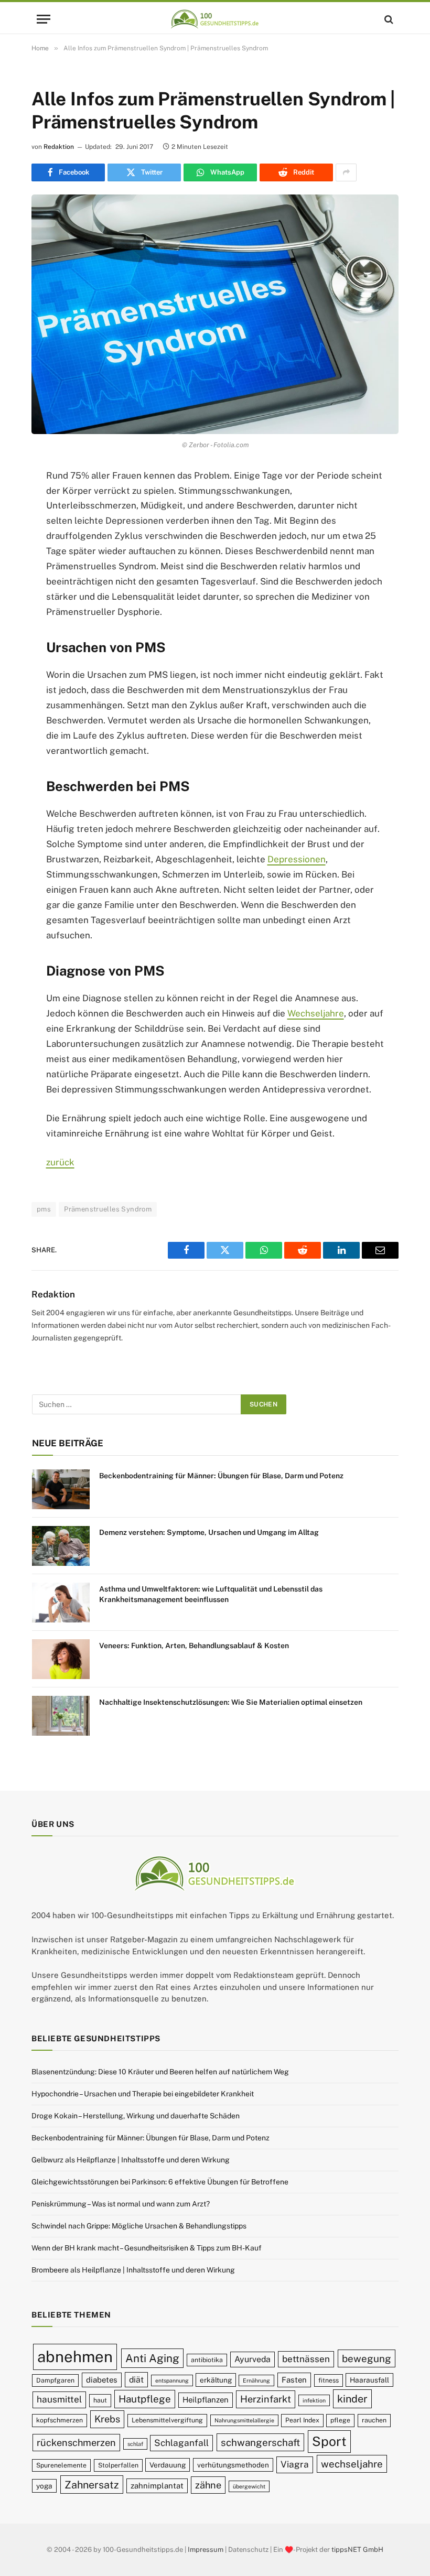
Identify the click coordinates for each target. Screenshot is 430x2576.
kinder (352, 2399)
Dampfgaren (55, 2380)
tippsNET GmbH (357, 2550)
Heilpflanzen (206, 2400)
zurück (60, 1162)
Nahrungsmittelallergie (244, 2420)
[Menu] (44, 19)
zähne (208, 2485)
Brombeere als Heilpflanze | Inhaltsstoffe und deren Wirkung (133, 2270)
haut (100, 2400)
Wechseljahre (316, 1013)
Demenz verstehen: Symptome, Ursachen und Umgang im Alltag (209, 1532)
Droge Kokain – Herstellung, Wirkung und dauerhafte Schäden (136, 2116)
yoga (44, 2486)
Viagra (295, 2464)
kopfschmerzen (60, 2420)
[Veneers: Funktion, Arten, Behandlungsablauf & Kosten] (61, 1659)
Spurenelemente (61, 2465)
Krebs (107, 2419)
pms (44, 1209)
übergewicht (249, 2486)
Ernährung (256, 2380)
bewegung (367, 2358)
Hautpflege (145, 2399)
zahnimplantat (157, 2486)
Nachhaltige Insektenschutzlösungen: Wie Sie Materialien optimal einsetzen (231, 1702)
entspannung (172, 2380)
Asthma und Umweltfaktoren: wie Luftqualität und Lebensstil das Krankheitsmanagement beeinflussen (211, 1594)
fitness (329, 2380)
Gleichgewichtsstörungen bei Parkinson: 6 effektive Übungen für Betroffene (160, 2182)
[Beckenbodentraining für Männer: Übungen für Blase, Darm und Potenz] (61, 1489)
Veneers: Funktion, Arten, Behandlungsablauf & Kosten (194, 1646)
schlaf (135, 2444)
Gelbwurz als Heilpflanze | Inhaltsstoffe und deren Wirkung (131, 2160)
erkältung (216, 2380)
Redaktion (59, 147)
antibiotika (207, 2360)
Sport (329, 2441)
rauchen (374, 2420)
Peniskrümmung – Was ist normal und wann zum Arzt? (121, 2204)
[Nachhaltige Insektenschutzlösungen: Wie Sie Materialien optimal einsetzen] (61, 1716)
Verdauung (168, 2465)
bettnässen (306, 2359)
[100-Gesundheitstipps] (215, 19)
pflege (340, 2420)
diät (136, 2380)
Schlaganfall (181, 2443)
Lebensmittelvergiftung (167, 2420)
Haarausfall (369, 2380)
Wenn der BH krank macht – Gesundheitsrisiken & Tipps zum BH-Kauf (147, 2248)
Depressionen (297, 859)
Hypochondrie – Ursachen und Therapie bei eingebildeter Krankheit (143, 2094)
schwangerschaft (260, 2442)
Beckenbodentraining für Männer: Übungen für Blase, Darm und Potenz (221, 1476)
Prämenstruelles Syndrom (108, 1209)
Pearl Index (302, 2420)
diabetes (102, 2380)
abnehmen (75, 2357)
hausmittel (59, 2399)
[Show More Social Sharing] (346, 172)
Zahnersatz (92, 2485)
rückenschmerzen (76, 2443)
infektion (314, 2400)
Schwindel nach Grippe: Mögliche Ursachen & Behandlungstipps (139, 2226)
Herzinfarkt (266, 2399)
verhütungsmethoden (233, 2465)
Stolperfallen (118, 2465)
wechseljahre (352, 2464)
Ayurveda (252, 2359)
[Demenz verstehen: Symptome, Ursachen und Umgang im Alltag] (61, 1546)
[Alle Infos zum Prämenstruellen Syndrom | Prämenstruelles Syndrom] (215, 314)
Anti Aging (152, 2358)
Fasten (294, 2380)
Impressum (206, 2550)
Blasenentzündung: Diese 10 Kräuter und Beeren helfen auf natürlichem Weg (160, 2072)
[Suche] (388, 19)
